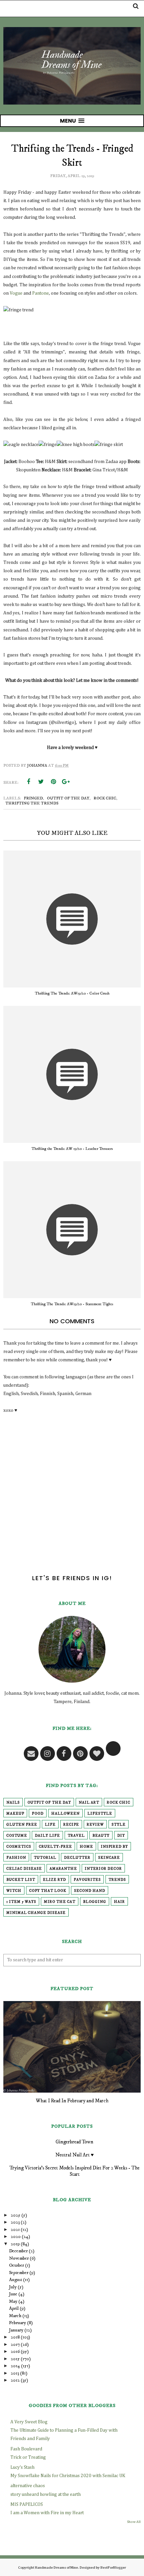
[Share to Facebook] (28, 782)
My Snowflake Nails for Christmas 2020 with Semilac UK (68, 2476)
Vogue (16, 293)
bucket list (21, 1880)
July (13, 2287)
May (13, 2301)
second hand (90, 1891)
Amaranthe (63, 1869)
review (95, 1825)
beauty (101, 1836)
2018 (15, 2337)
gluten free (22, 1825)
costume (17, 1836)
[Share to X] (41, 782)
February (18, 2323)
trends (117, 1880)
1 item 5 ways (21, 1902)
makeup (15, 1814)
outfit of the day (68, 798)
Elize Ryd (54, 1880)
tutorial (45, 1858)
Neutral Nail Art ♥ (75, 2155)
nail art (89, 1803)
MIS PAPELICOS (27, 2505)
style (119, 1825)
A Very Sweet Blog (29, 2422)
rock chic (105, 798)
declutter (77, 1858)
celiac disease (24, 1869)
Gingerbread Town (75, 2142)
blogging (95, 1902)
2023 (15, 2222)
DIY (121, 1836)
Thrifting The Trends (32, 803)
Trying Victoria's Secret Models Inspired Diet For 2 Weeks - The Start (75, 2171)
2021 (15, 2230)
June (13, 2294)
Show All (134, 2522)
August (16, 2280)
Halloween (65, 1814)
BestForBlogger (113, 2567)
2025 (16, 2215)
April (14, 2308)
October (17, 2265)
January (16, 2330)
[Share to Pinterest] (53, 782)
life (50, 1825)
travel (76, 1836)
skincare (109, 1858)
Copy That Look (48, 1891)
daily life (47, 1836)
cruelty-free (55, 1847)
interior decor (103, 1869)
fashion (16, 1858)
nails (13, 1803)
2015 (15, 2359)
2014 (15, 2366)
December (18, 2251)
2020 (16, 2237)
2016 (15, 2352)
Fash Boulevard (26, 2449)
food (38, 1814)
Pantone (41, 293)
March (15, 2316)
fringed (33, 798)
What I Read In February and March (72, 2101)
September (19, 2273)
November (19, 2258)
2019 (15, 2244)
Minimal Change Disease (36, 1913)
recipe (71, 1825)
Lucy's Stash (22, 2467)
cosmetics (19, 1847)
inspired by (114, 1847)
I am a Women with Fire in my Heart (47, 2513)
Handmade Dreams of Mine (56, 2567)
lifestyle (100, 1814)
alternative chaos (28, 2486)
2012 (15, 2380)
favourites (87, 1880)
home (86, 1847)
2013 (15, 2373)
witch (14, 1891)
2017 (15, 2344)
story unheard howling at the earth (46, 2494)
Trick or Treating (28, 2457)
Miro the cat (60, 1902)
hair (119, 1902)
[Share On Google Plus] (66, 782)
